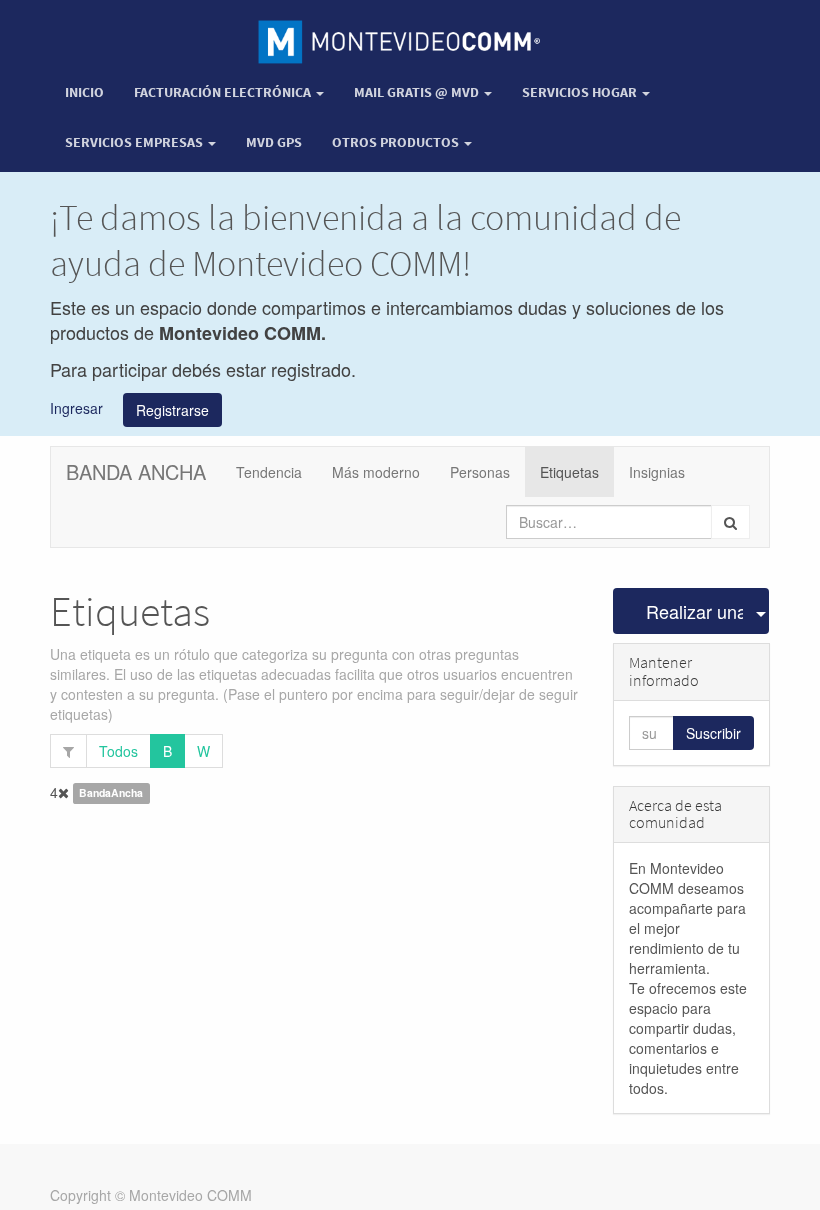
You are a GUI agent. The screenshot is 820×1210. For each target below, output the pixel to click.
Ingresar (76, 407)
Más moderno (376, 472)
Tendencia (269, 472)
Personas (480, 472)
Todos (118, 751)
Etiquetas (569, 472)
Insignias (657, 472)
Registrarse (172, 410)
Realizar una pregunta (695, 611)
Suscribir (713, 733)
